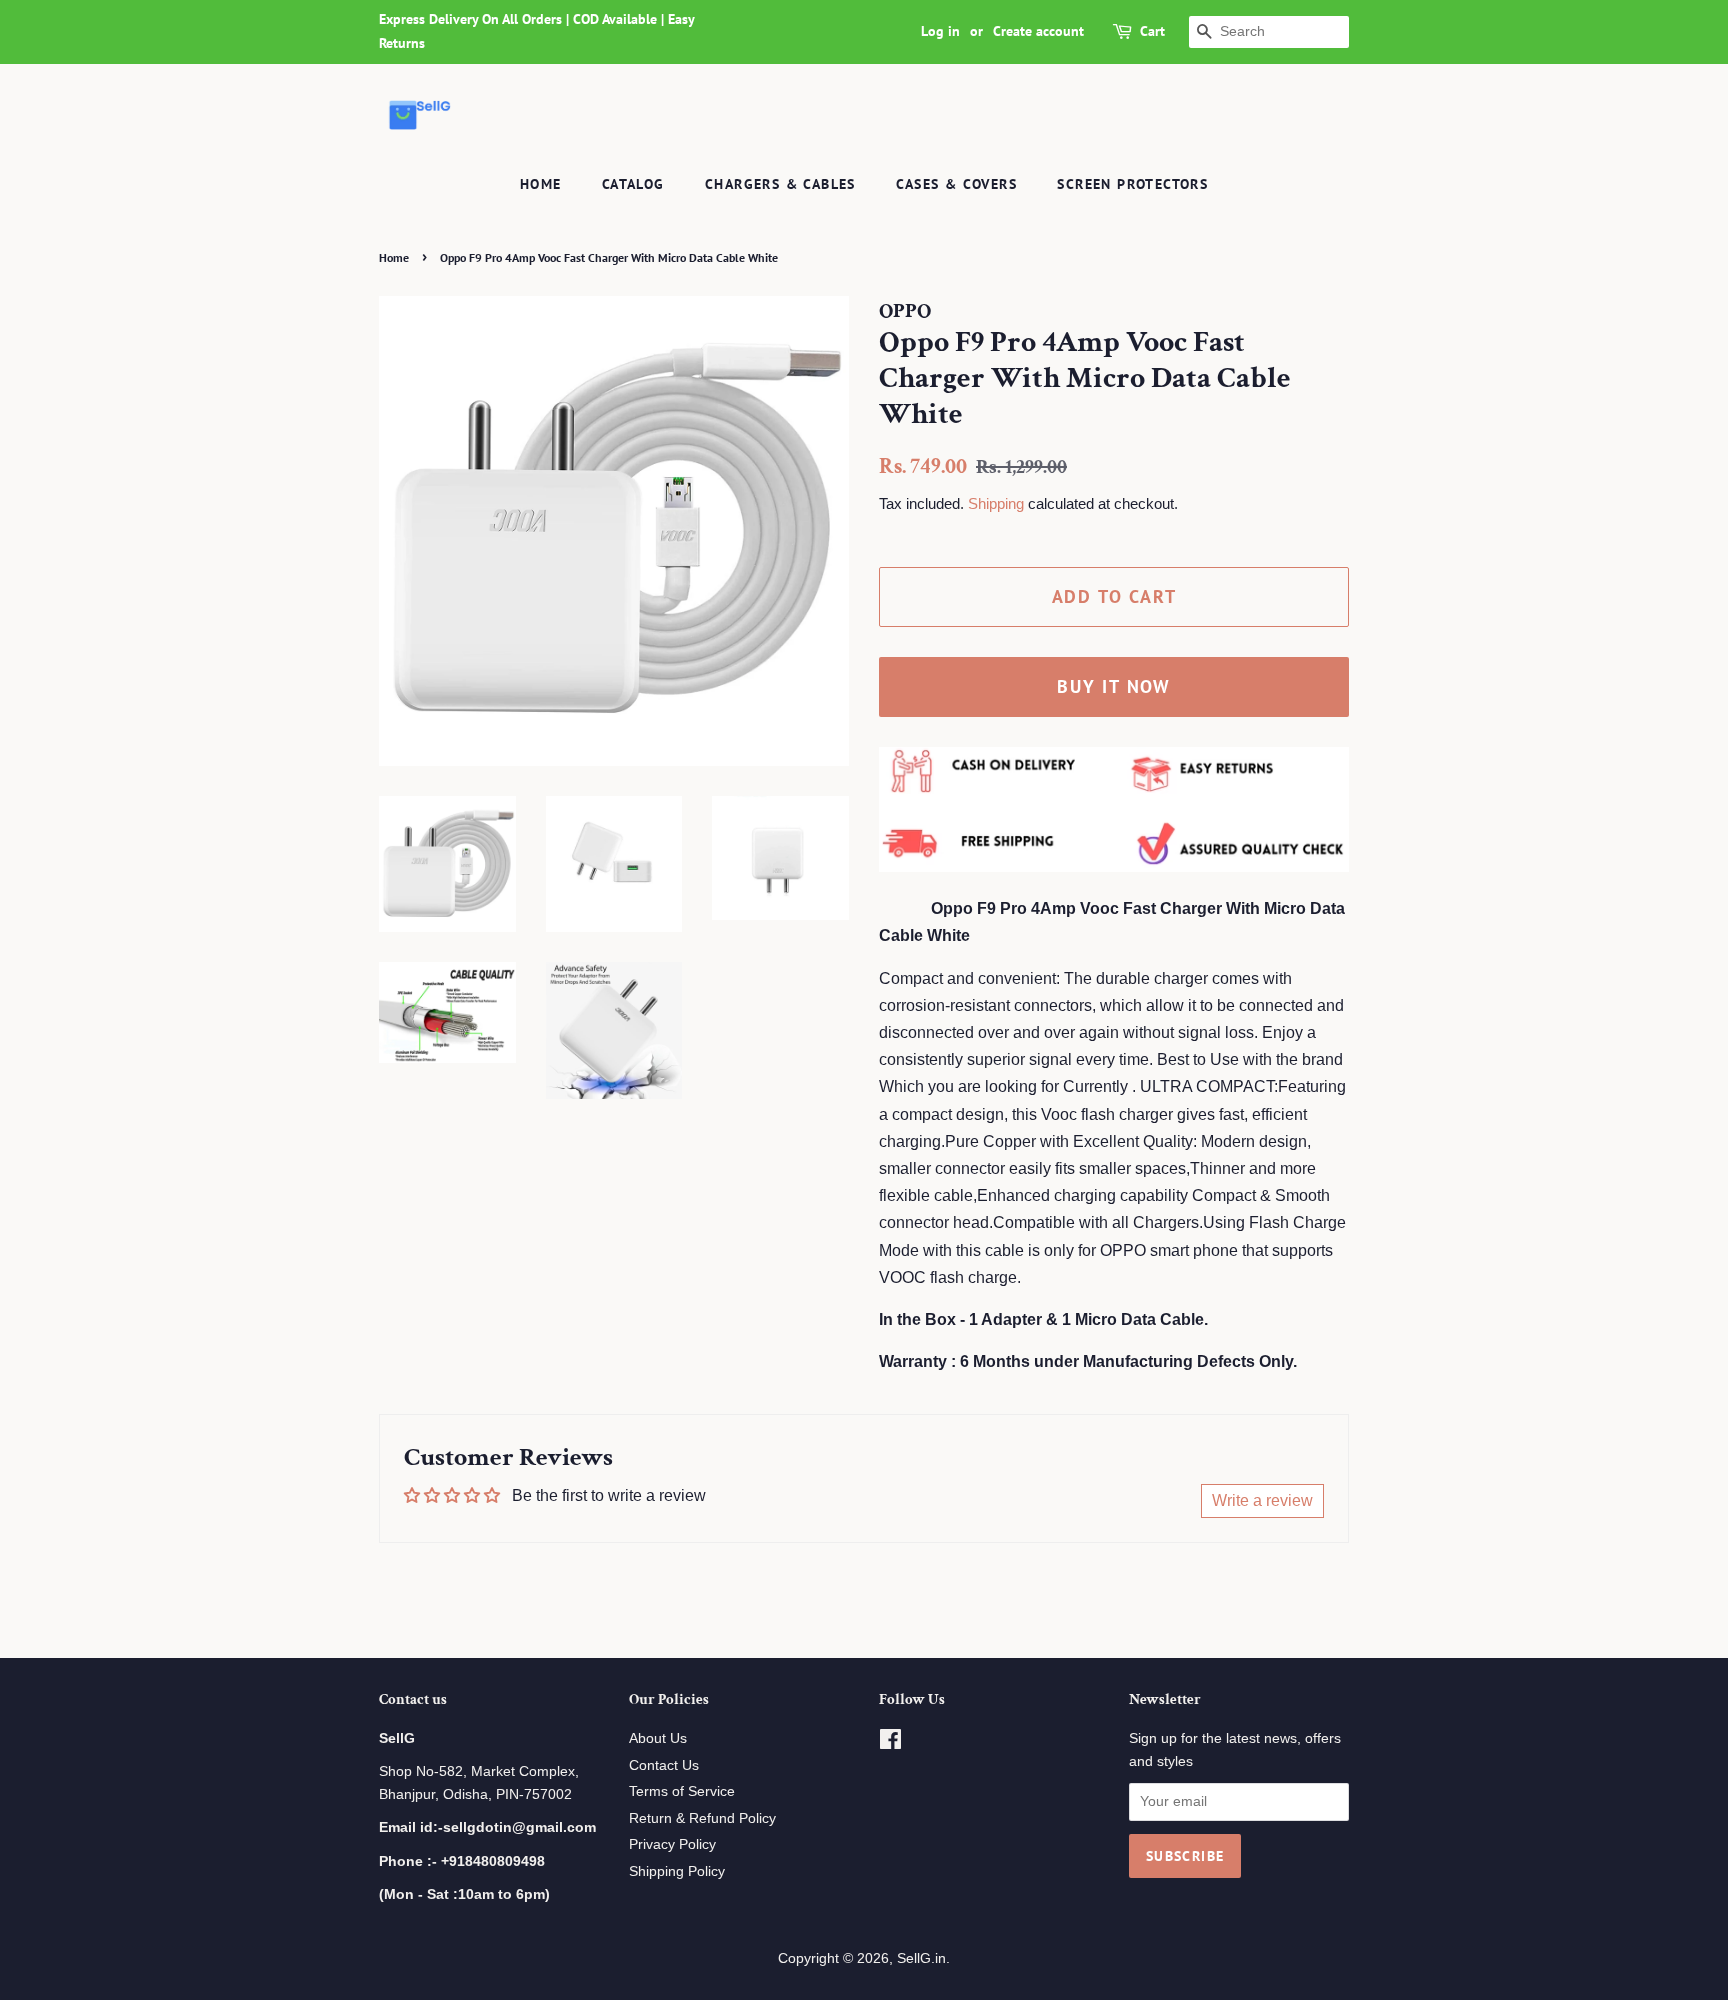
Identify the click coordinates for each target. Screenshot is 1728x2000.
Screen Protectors (1132, 184)
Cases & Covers (956, 184)
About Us (658, 1738)
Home (541, 184)
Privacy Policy (672, 1844)
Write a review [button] (1262, 1500)
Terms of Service (682, 1791)
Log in (940, 31)
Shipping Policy (677, 1871)
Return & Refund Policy (702, 1818)
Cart (1152, 31)
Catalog (633, 184)
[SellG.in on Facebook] (890, 1743)
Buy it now (1114, 686)
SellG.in (921, 1958)
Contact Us (664, 1765)
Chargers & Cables (780, 184)
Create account (1038, 31)
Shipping (996, 503)
